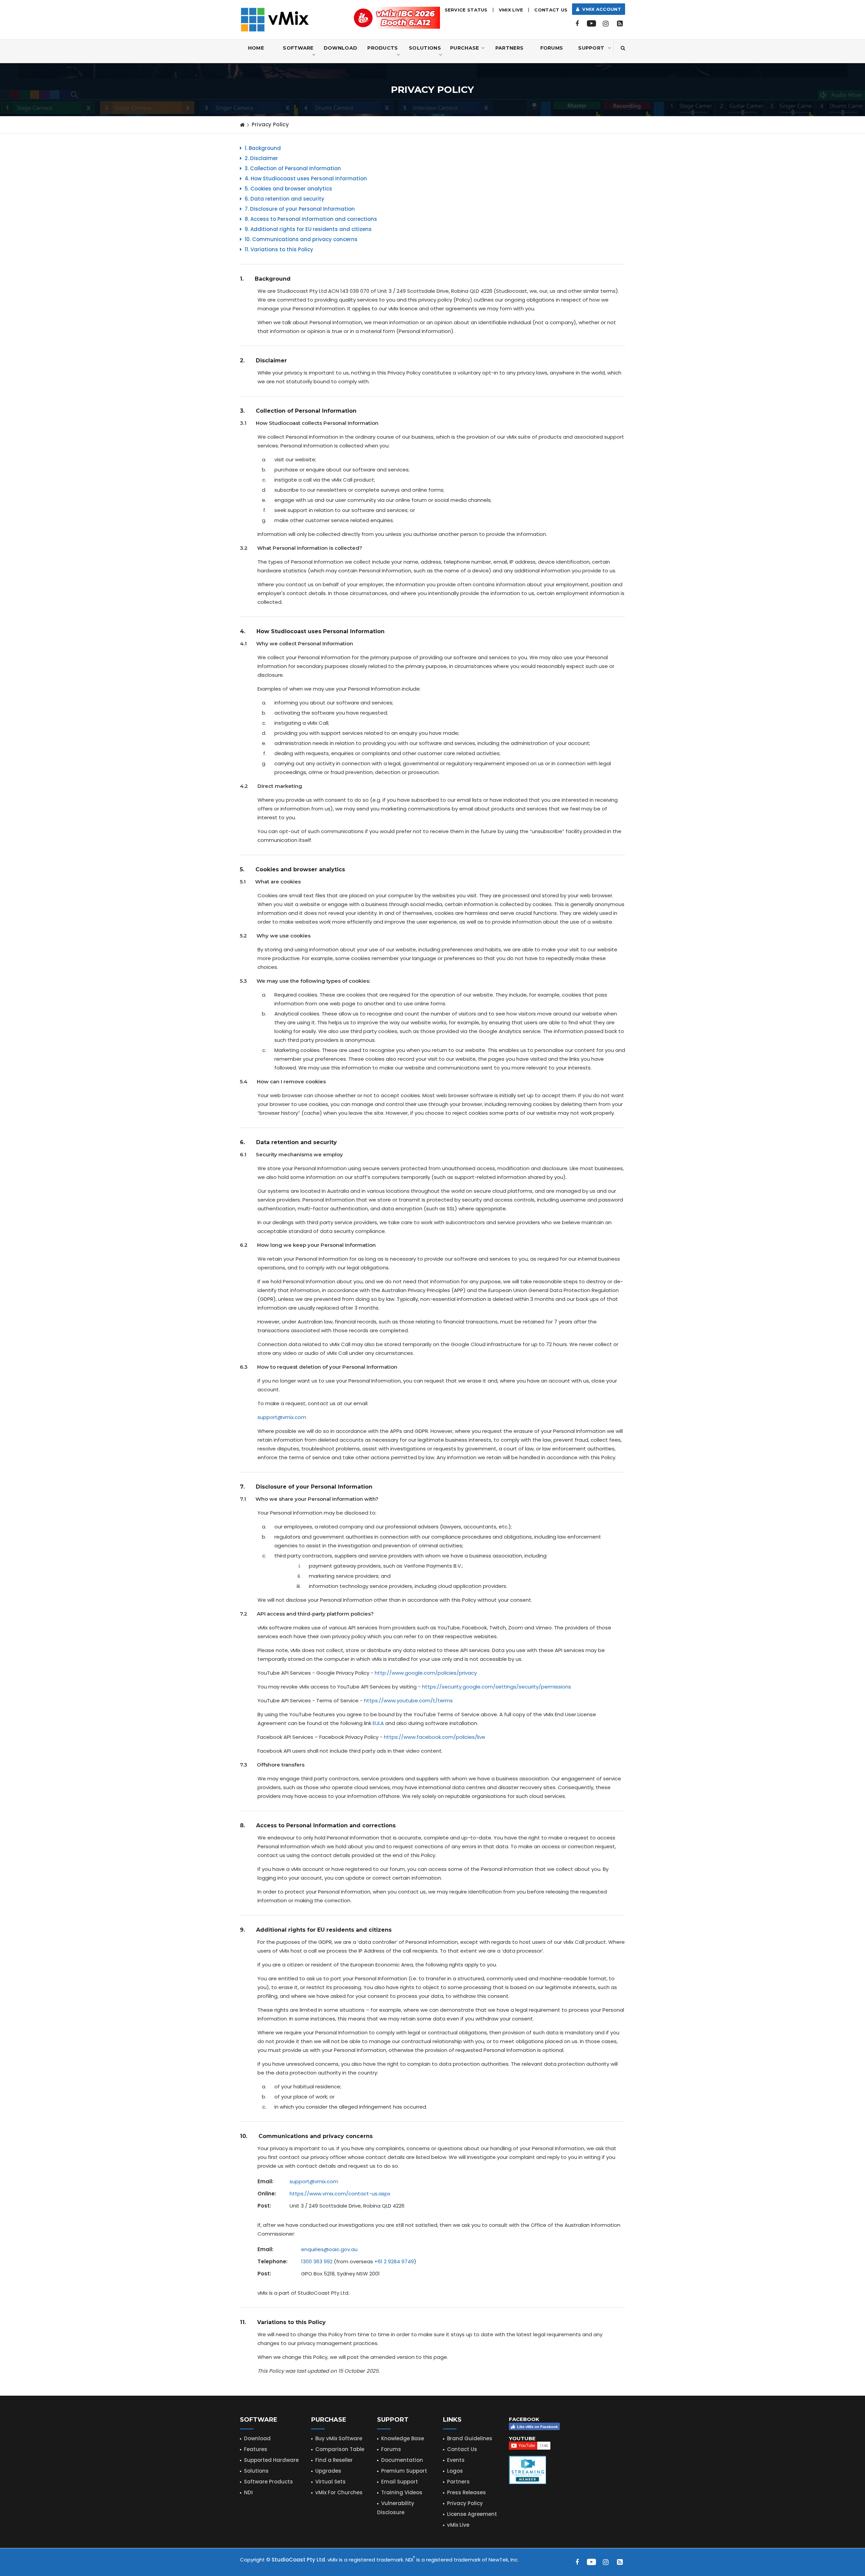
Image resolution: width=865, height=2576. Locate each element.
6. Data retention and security (284, 199)
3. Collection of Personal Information (292, 168)
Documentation (402, 2460)
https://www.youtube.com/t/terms (408, 1701)
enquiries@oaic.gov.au (329, 2249)
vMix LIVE (511, 10)
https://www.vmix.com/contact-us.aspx (340, 2194)
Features (256, 2449)
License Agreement (472, 2514)
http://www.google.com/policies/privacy (426, 1673)
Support (591, 48)
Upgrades (328, 2471)
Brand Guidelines (470, 2438)
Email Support (400, 2482)
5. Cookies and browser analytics (288, 189)
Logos (455, 2471)
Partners (509, 48)
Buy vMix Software (339, 2438)
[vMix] (275, 19)
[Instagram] (605, 24)
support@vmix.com (282, 1417)
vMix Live (458, 2525)
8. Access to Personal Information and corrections (310, 219)
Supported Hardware (271, 2460)
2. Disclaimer (261, 158)
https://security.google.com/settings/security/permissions (497, 1687)
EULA (378, 1723)
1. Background (262, 148)
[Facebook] (577, 24)
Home (256, 48)
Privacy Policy (465, 2503)
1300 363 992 (317, 2261)
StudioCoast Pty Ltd (298, 2560)
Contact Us (551, 10)
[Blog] (620, 24)
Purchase (464, 48)
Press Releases (466, 2492)
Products (382, 48)
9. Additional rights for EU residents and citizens (307, 229)
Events (456, 2460)
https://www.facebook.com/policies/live (435, 1737)
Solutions (425, 48)
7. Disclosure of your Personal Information (299, 209)
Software (298, 48)
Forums (552, 48)
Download (340, 48)
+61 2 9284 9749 (394, 2261)
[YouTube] (591, 24)
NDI (248, 2492)
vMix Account (600, 9)
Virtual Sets (330, 2482)
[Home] (242, 125)
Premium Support (404, 2471)
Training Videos (402, 2492)
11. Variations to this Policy (278, 249)
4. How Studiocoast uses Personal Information (305, 178)
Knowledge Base (403, 2438)
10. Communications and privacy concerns (300, 239)
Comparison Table (340, 2449)
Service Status (466, 10)
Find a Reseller (334, 2460)
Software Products (268, 2482)
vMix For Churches (339, 2492)
